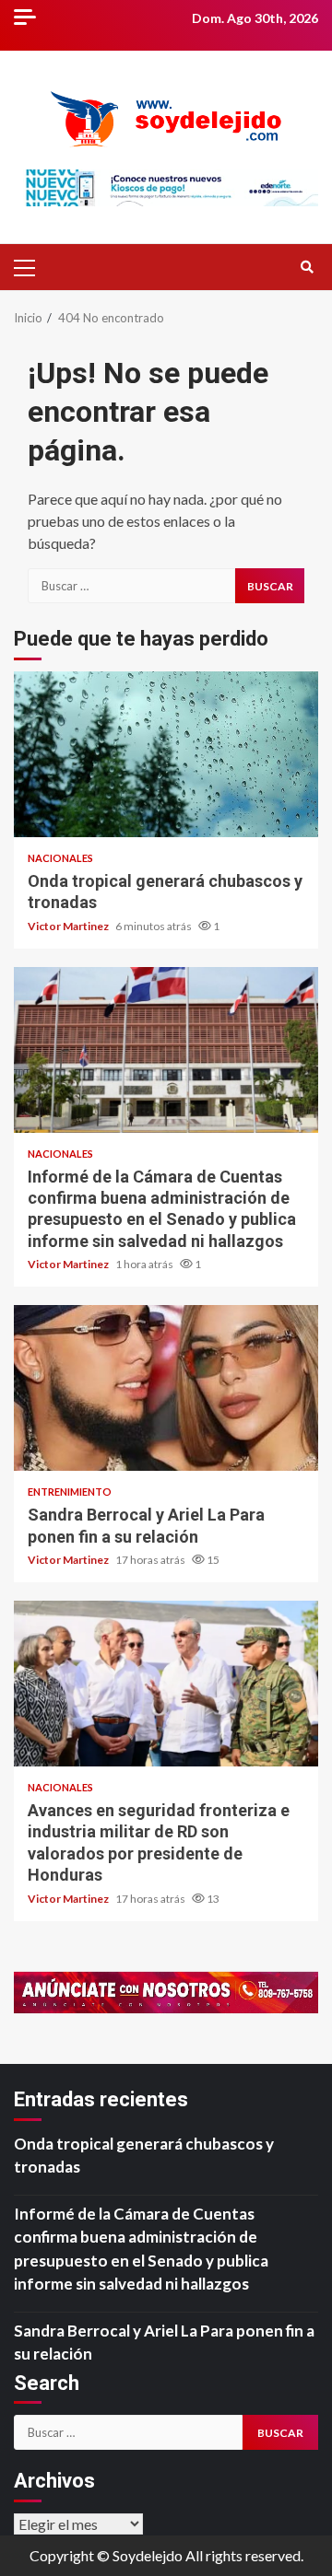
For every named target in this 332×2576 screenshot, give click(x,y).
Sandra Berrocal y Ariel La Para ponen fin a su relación (166, 1388)
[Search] (307, 267)
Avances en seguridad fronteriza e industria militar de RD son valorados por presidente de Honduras (166, 1684)
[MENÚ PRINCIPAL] (32, 267)
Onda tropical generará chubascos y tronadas (166, 754)
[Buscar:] (131, 586)
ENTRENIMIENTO (70, 1492)
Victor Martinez (69, 926)
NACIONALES (60, 858)
